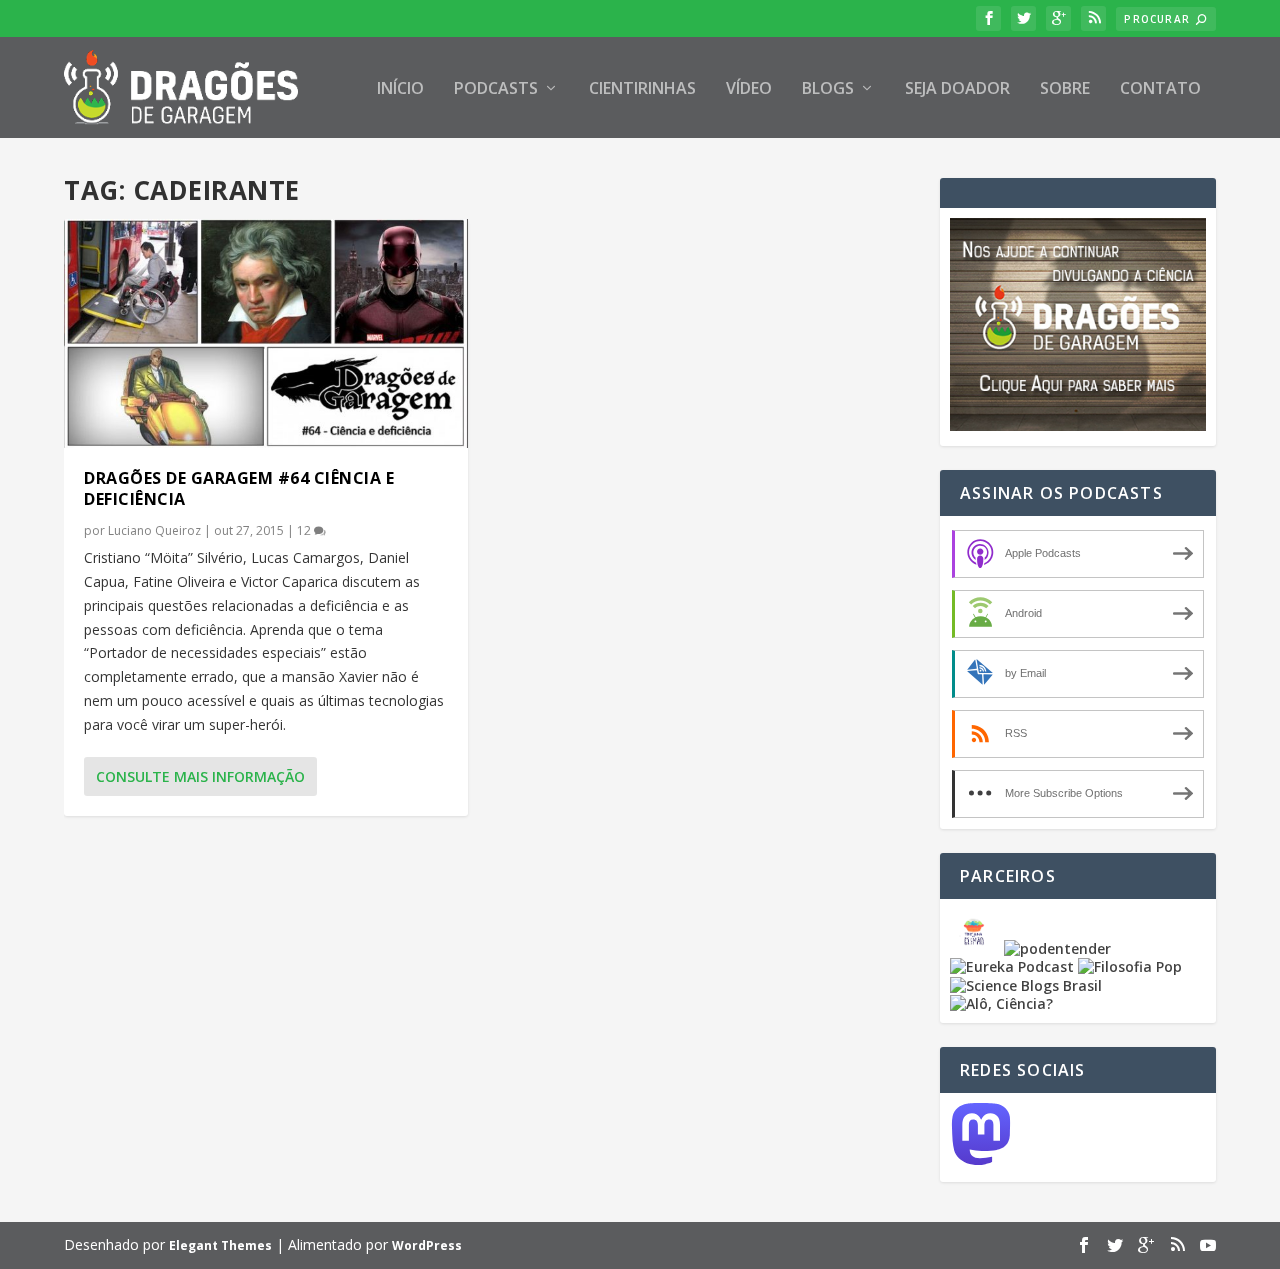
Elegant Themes (220, 1245)
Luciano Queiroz (154, 530)
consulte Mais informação (200, 776)
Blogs (828, 89)
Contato (1160, 89)
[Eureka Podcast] (1012, 966)
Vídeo (749, 89)
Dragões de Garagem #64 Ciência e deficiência (239, 488)
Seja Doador (957, 89)
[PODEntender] (1057, 948)
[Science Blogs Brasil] (1026, 985)
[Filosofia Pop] (1130, 966)
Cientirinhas (642, 89)
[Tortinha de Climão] (977, 948)
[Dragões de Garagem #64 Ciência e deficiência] (266, 333)
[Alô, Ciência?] (1001, 1003)
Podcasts (496, 89)
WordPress (427, 1245)
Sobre (1065, 89)
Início (400, 89)
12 (305, 530)
